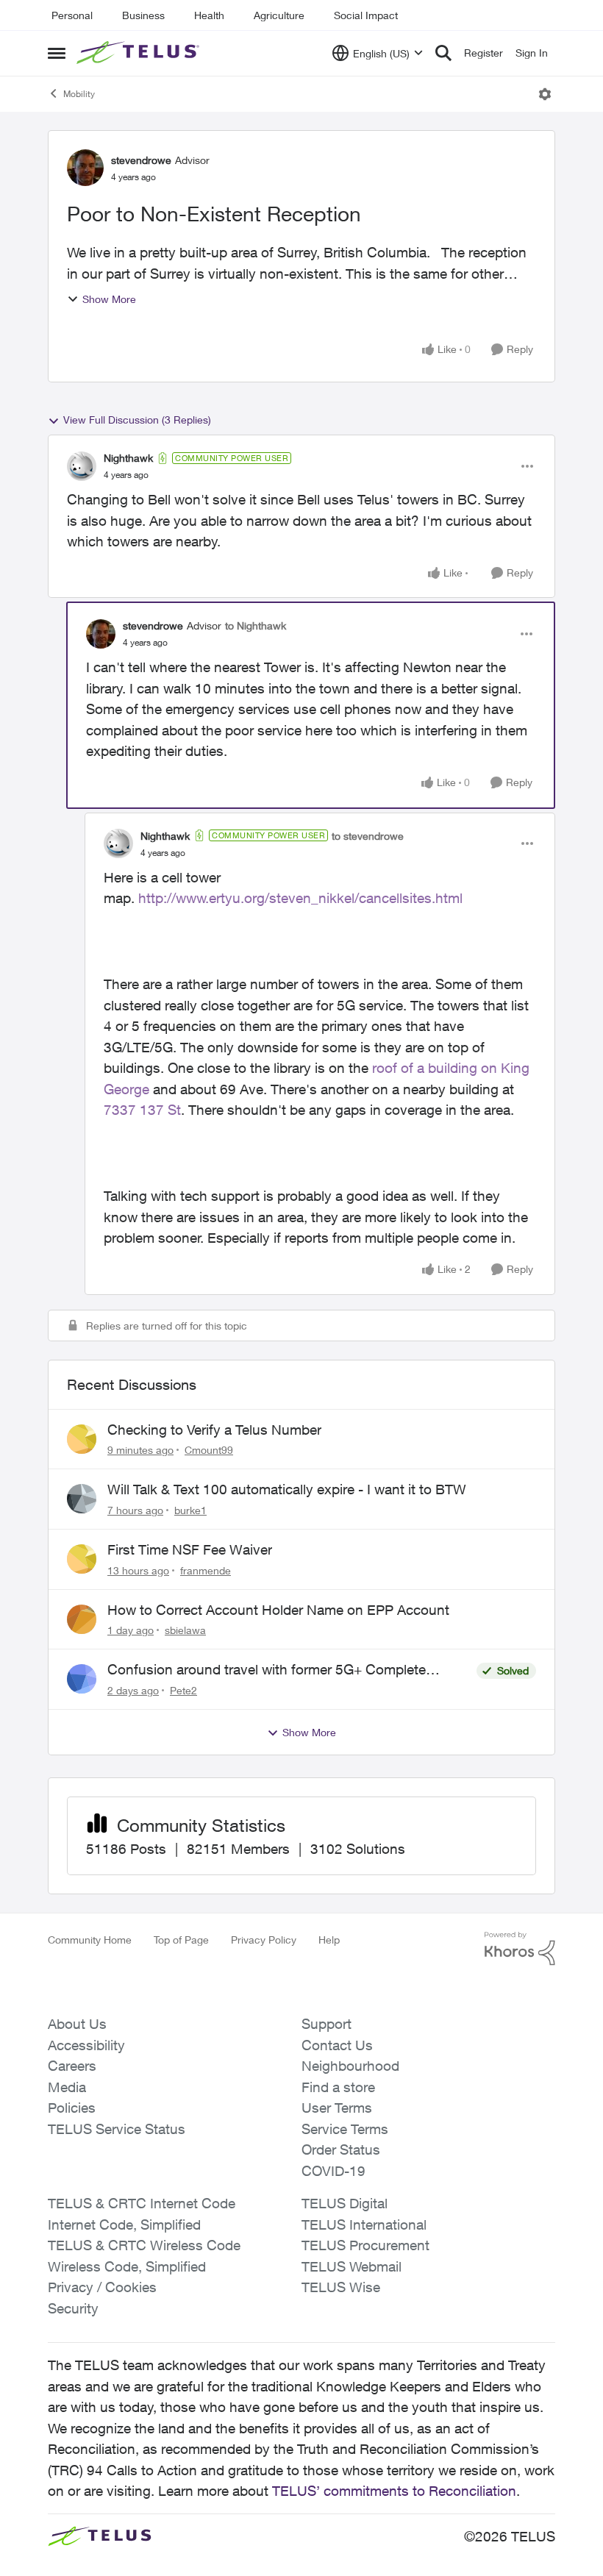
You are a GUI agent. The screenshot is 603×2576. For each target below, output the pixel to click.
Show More (109, 299)
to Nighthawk (256, 625)
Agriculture (279, 15)
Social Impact (366, 15)
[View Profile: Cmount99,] (82, 1439)
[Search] (443, 53)
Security (73, 2308)
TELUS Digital (345, 2203)
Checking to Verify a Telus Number (214, 1430)
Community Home (90, 1940)
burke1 (190, 1510)
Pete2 (183, 1690)
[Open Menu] (545, 94)
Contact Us (337, 2045)
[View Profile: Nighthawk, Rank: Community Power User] (82, 466)
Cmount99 (209, 1450)
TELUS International (364, 2224)
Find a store (338, 2087)
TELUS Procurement (365, 2245)
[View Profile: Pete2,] (82, 1679)
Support (327, 2024)
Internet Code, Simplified (124, 2224)
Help (329, 1940)
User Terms (337, 2108)
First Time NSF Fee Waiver (190, 1549)
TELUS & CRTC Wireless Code (144, 2245)
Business (143, 15)
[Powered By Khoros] (520, 1949)
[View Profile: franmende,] (82, 1559)
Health (209, 15)
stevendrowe (141, 160)
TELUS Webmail (352, 2266)
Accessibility (86, 2045)
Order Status (341, 2149)
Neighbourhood (350, 2066)
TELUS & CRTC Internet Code (142, 2203)
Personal (72, 15)
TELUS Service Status (117, 2129)
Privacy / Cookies (102, 2287)
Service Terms (345, 2129)
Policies (72, 2108)
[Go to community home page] (140, 53)
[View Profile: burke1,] (82, 1499)
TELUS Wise (341, 2287)
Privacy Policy (264, 1940)
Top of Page (181, 1940)
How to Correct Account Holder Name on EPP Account (278, 1610)
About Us (77, 2024)
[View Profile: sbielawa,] (82, 1619)
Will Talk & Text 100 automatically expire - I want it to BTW (287, 1489)
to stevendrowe (368, 836)
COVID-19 (333, 2171)
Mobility (79, 94)
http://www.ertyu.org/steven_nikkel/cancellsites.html (300, 898)
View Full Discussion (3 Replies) (137, 420)
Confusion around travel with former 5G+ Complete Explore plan (267, 1670)
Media (67, 2087)
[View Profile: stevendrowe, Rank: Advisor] (85, 168)
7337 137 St (142, 1110)
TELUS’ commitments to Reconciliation (394, 2491)
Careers (72, 2066)
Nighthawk (128, 458)
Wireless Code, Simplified (127, 2266)
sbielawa (185, 1630)
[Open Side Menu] (57, 53)
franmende (206, 1570)
